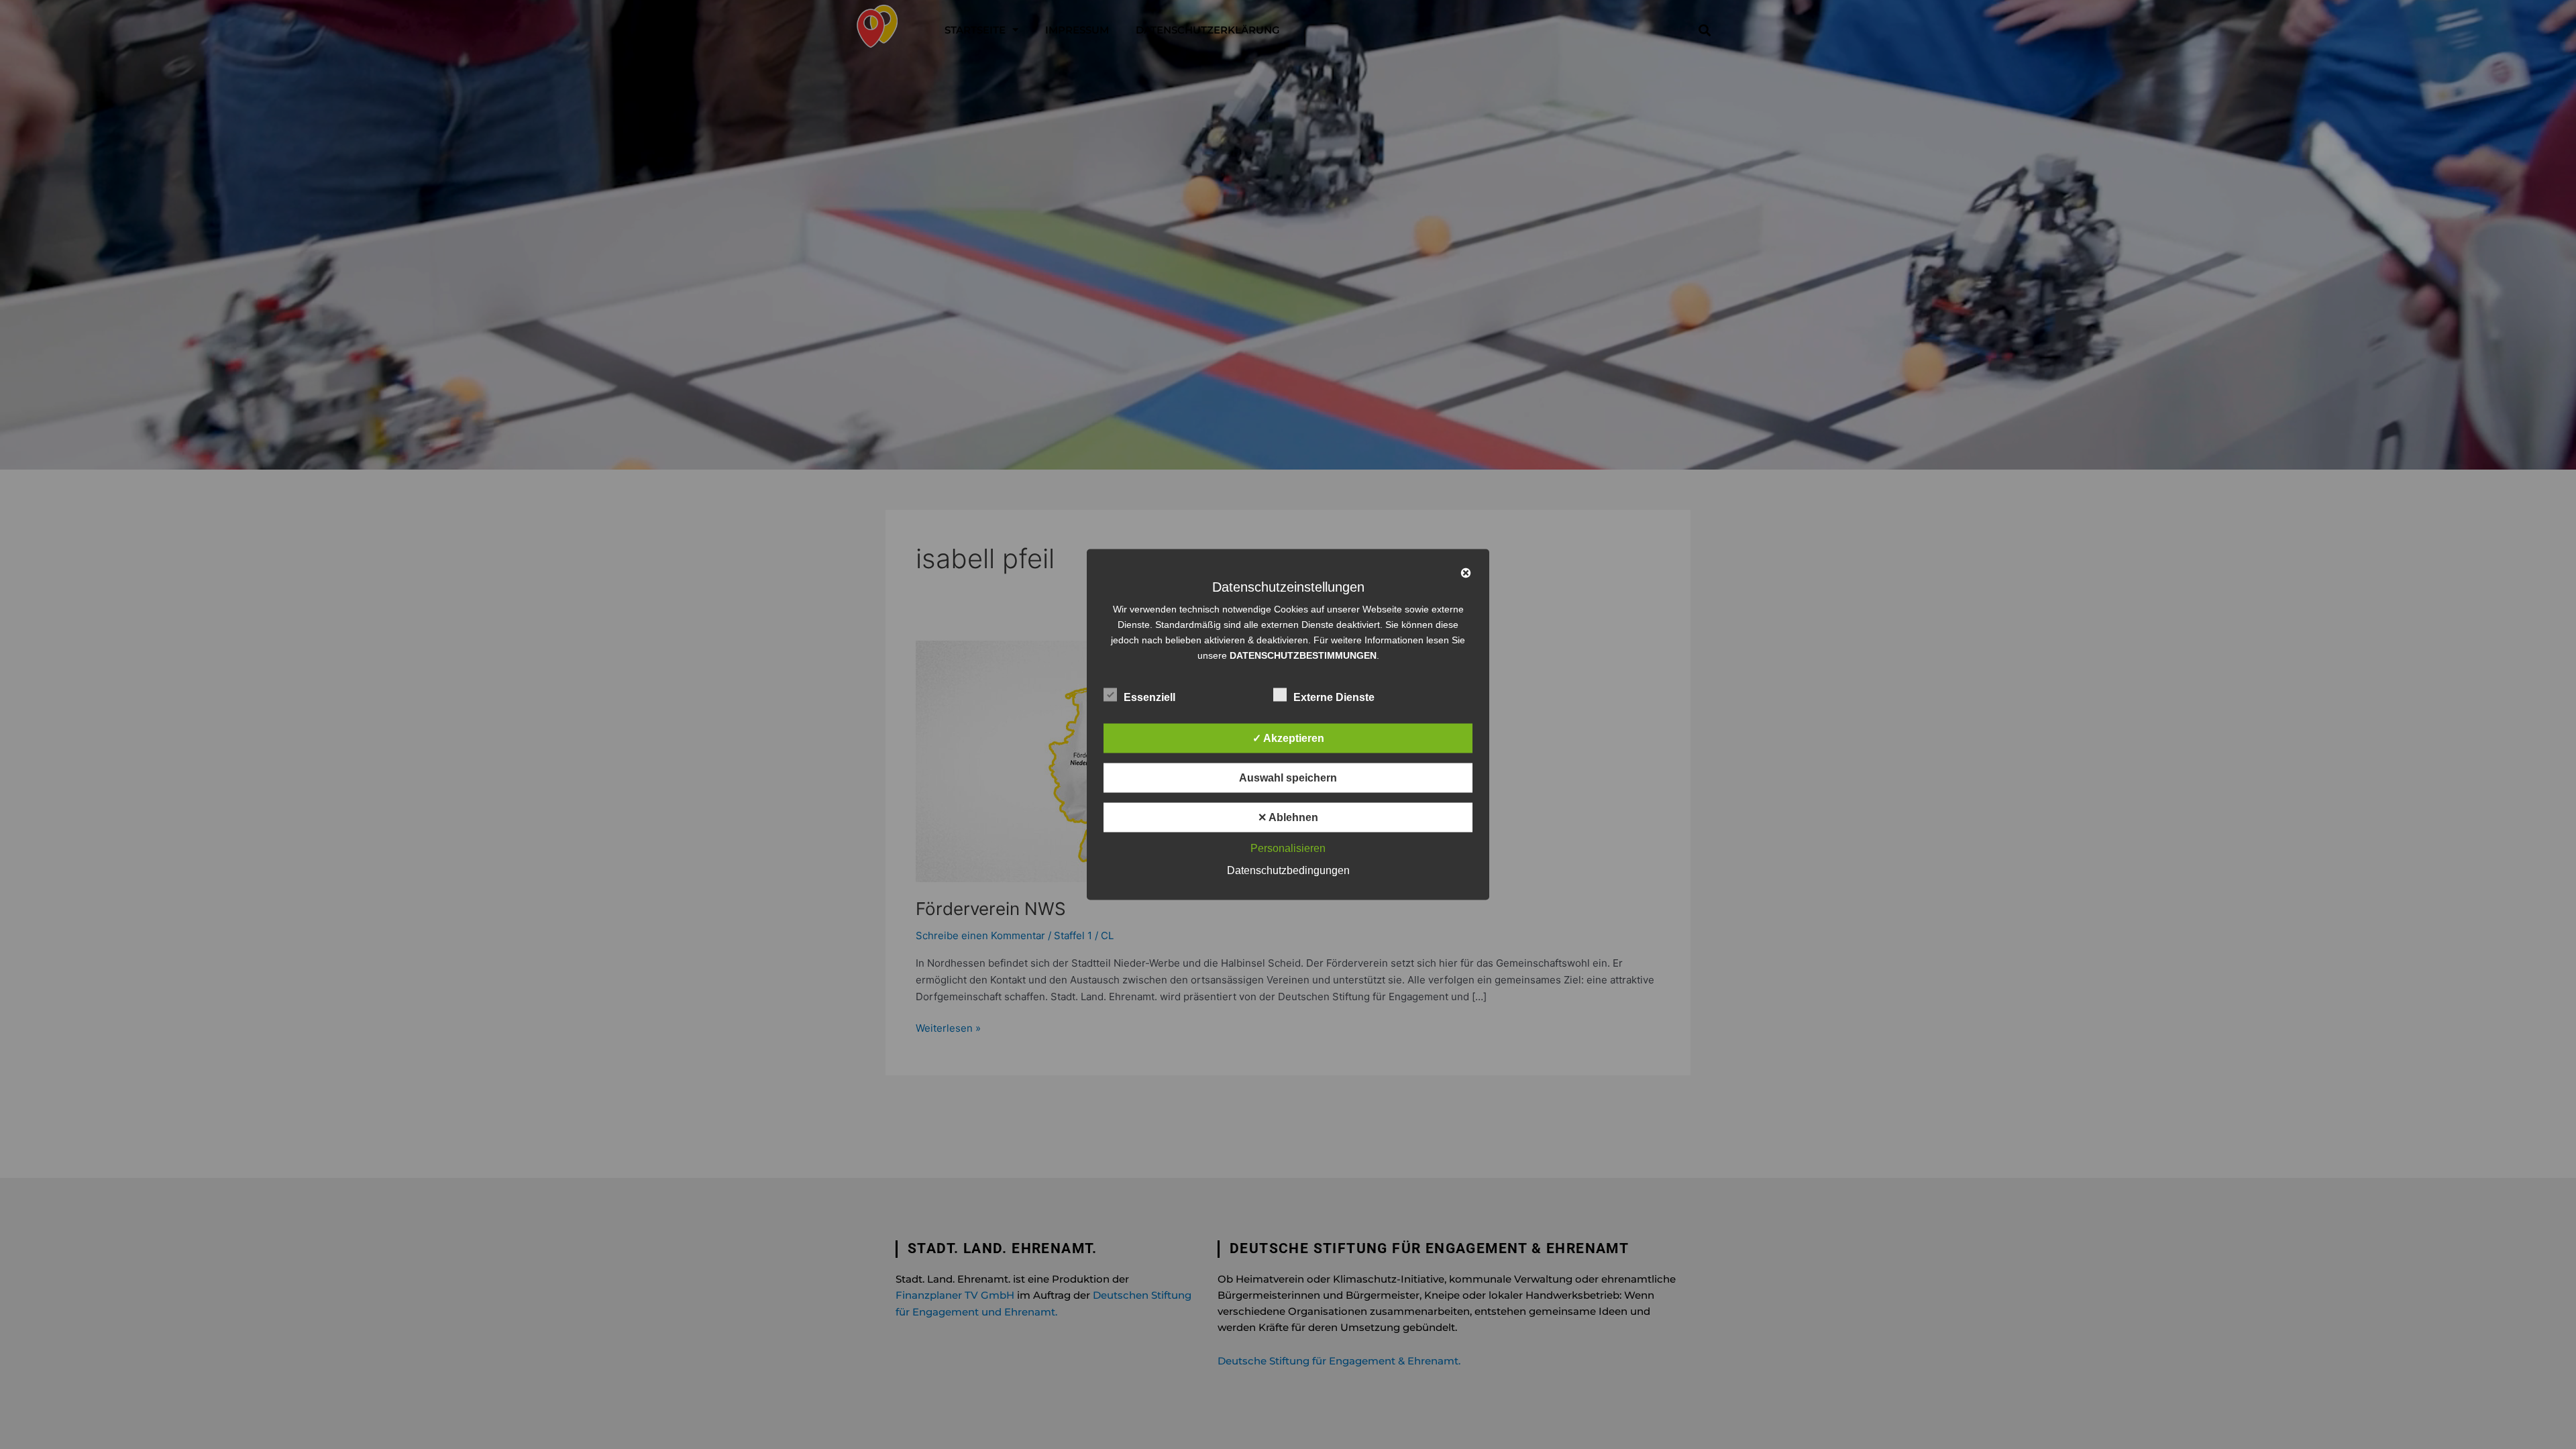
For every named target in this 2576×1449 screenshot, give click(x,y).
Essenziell (1149, 697)
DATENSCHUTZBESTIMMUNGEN (1303, 655)
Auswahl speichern (1288, 778)
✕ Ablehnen (1288, 817)
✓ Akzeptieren (1288, 738)
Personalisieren (1288, 848)
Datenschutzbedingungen (1288, 870)
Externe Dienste (1334, 697)
